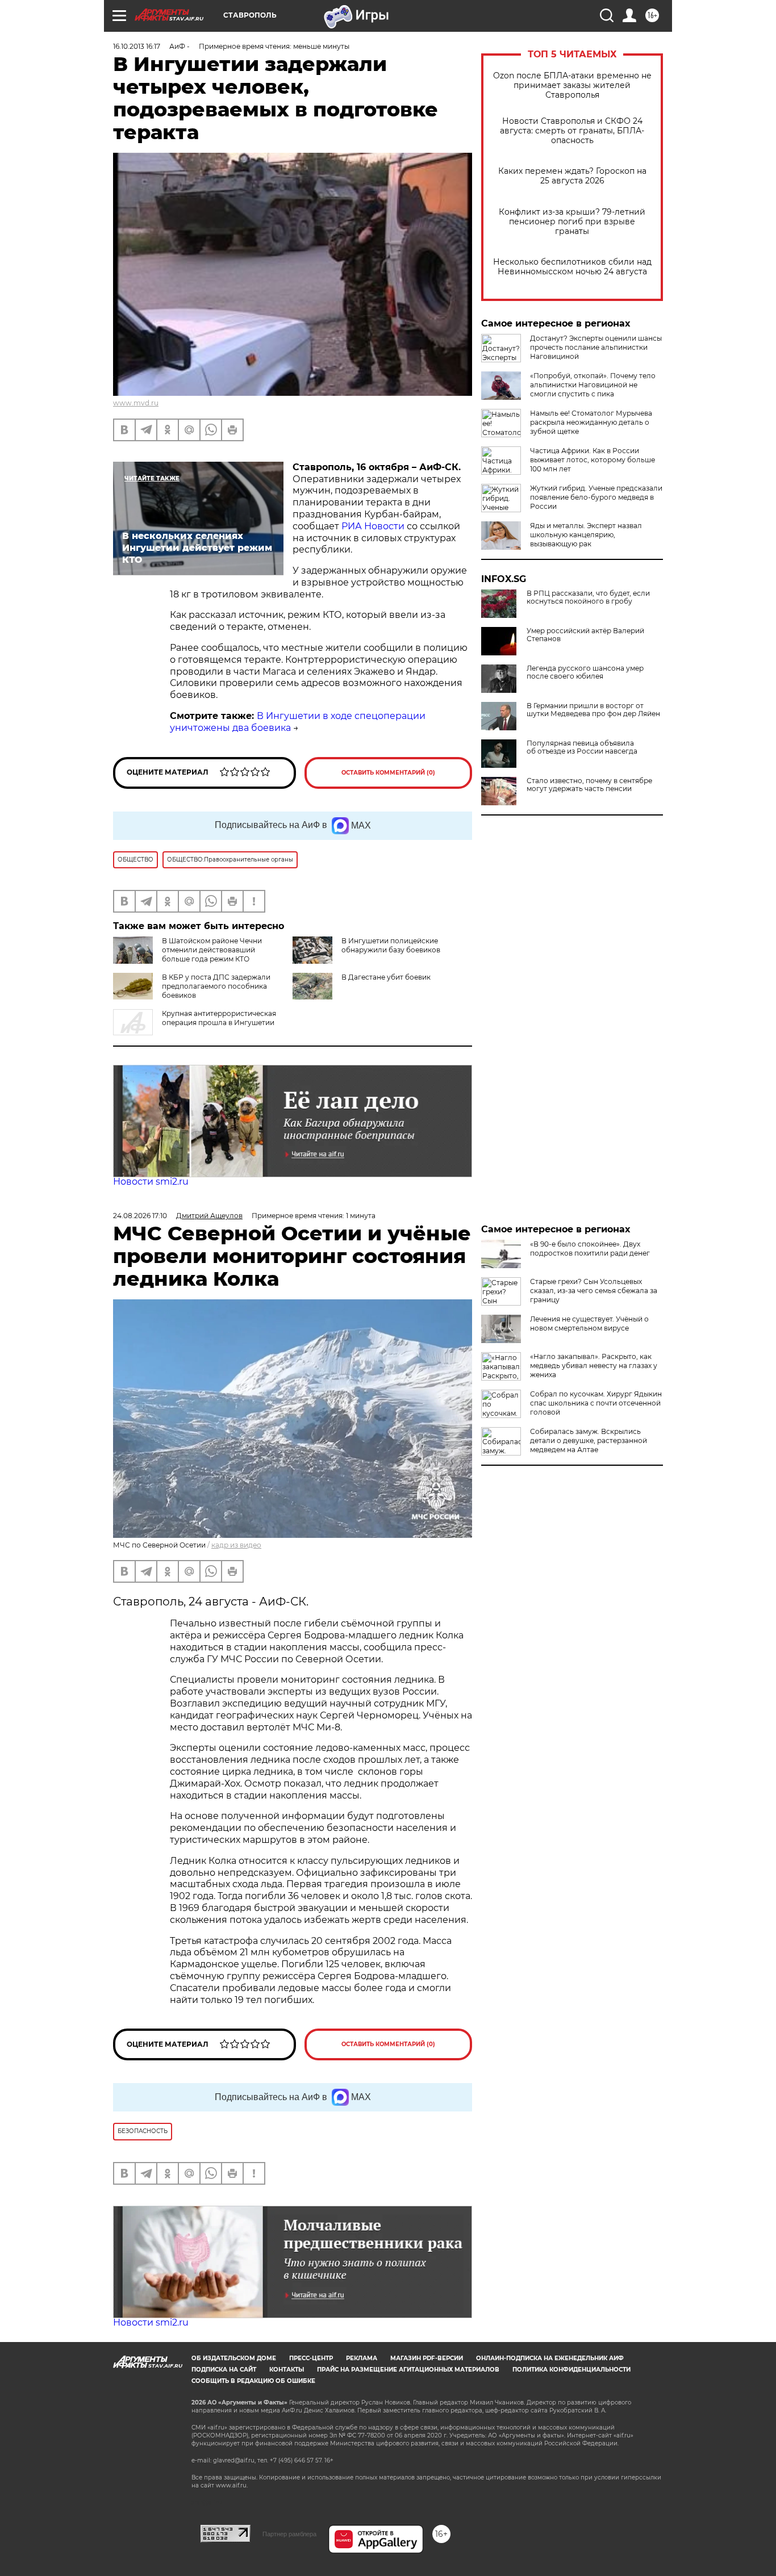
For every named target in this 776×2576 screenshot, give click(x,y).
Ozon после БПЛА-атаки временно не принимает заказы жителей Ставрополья (572, 85)
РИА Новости (374, 526)
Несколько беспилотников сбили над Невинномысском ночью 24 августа (572, 267)
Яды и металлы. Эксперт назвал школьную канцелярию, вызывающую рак (586, 535)
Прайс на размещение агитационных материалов (408, 2370)
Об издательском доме (234, 2358)
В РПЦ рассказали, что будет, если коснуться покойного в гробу (588, 597)
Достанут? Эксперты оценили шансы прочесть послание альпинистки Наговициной (596, 347)
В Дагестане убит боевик (386, 977)
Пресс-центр (311, 2358)
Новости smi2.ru (151, 1182)
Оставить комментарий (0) (388, 773)
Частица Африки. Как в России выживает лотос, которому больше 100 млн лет (593, 460)
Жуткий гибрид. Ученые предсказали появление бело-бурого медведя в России (596, 497)
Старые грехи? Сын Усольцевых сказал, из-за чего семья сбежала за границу (594, 1291)
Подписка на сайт (224, 2370)
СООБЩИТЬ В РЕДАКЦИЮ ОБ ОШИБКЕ (253, 2381)
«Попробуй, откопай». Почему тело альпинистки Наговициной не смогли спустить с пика (593, 385)
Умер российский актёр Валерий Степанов (585, 635)
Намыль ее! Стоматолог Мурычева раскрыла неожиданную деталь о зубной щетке (591, 422)
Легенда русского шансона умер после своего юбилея (585, 672)
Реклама (362, 2358)
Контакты (287, 2370)
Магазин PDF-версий (427, 2358)
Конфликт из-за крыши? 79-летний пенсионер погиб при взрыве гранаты (572, 222)
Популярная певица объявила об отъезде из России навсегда (582, 747)
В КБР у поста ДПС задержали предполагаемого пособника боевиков (216, 986)
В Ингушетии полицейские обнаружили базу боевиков (391, 945)
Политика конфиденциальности (571, 2370)
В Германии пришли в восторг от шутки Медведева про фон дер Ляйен (593, 710)
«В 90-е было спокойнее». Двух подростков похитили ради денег (590, 1249)
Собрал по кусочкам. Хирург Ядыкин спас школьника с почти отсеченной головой (596, 1403)
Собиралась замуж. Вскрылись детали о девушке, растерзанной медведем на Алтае (589, 1440)
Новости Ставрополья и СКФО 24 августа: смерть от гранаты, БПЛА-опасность (572, 131)
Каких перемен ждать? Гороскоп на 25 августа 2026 (572, 176)
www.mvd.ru (136, 403)
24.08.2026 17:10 (140, 1216)
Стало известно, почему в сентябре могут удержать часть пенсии (589, 785)
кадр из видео (236, 1545)
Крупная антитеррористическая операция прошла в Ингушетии (219, 1018)
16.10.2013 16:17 (137, 46)
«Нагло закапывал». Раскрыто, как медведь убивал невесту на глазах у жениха (594, 1366)
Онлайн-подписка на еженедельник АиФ (550, 2358)
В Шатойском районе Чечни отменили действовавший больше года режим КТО (212, 950)
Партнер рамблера (289, 2534)
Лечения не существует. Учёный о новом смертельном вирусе (589, 1323)
